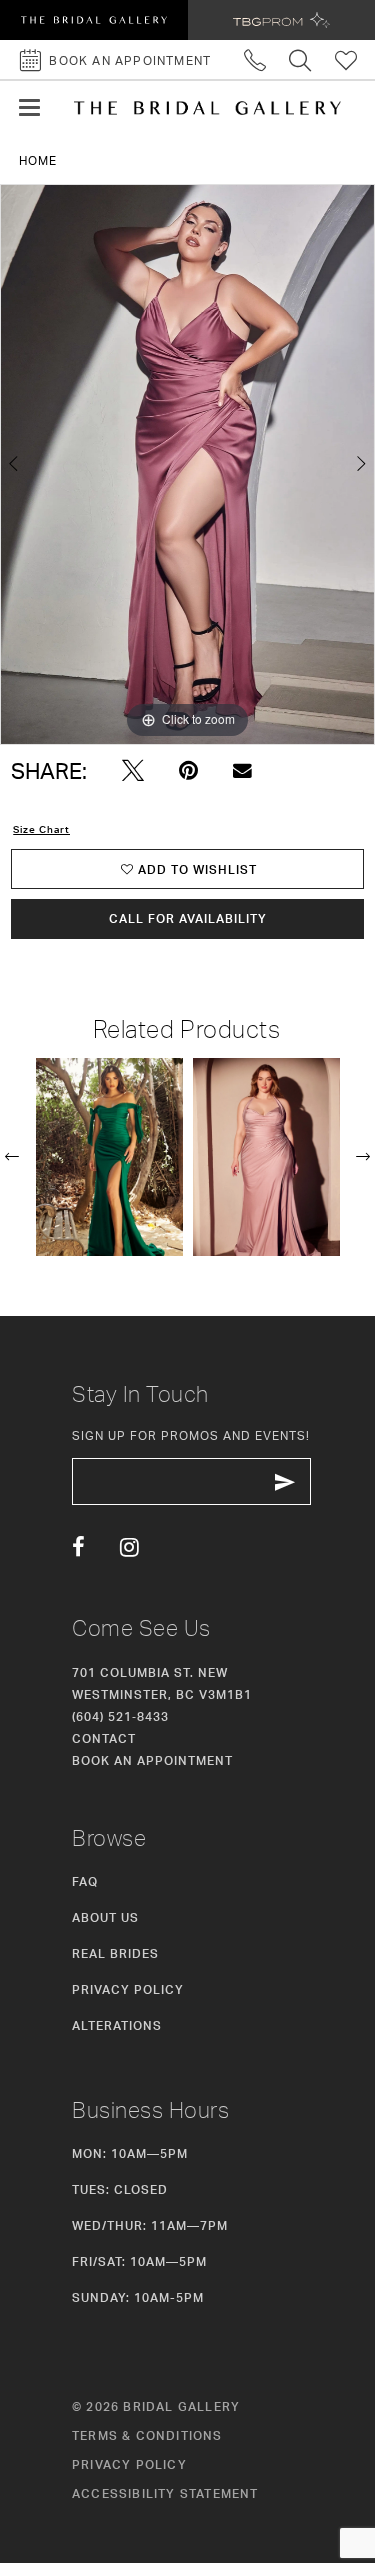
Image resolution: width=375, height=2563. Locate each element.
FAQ (85, 1881)
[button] (29, 108)
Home (38, 160)
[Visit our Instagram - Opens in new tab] (129, 1548)
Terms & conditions (147, 2435)
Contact (104, 1738)
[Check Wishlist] (346, 59)
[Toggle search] (300, 59)
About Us (105, 1917)
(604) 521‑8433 (120, 1716)
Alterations (117, 2025)
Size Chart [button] (41, 829)
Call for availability (188, 918)
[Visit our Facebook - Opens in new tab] (78, 1548)
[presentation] (109, 1157)
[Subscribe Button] (285, 1481)
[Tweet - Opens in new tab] (133, 771)
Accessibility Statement (165, 2493)
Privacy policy (129, 2464)
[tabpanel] (187, 465)
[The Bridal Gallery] (207, 108)
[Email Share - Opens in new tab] (242, 770)
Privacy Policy (128, 1989)
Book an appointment (152, 1760)
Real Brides (115, 1953)
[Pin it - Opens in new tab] (188, 771)
